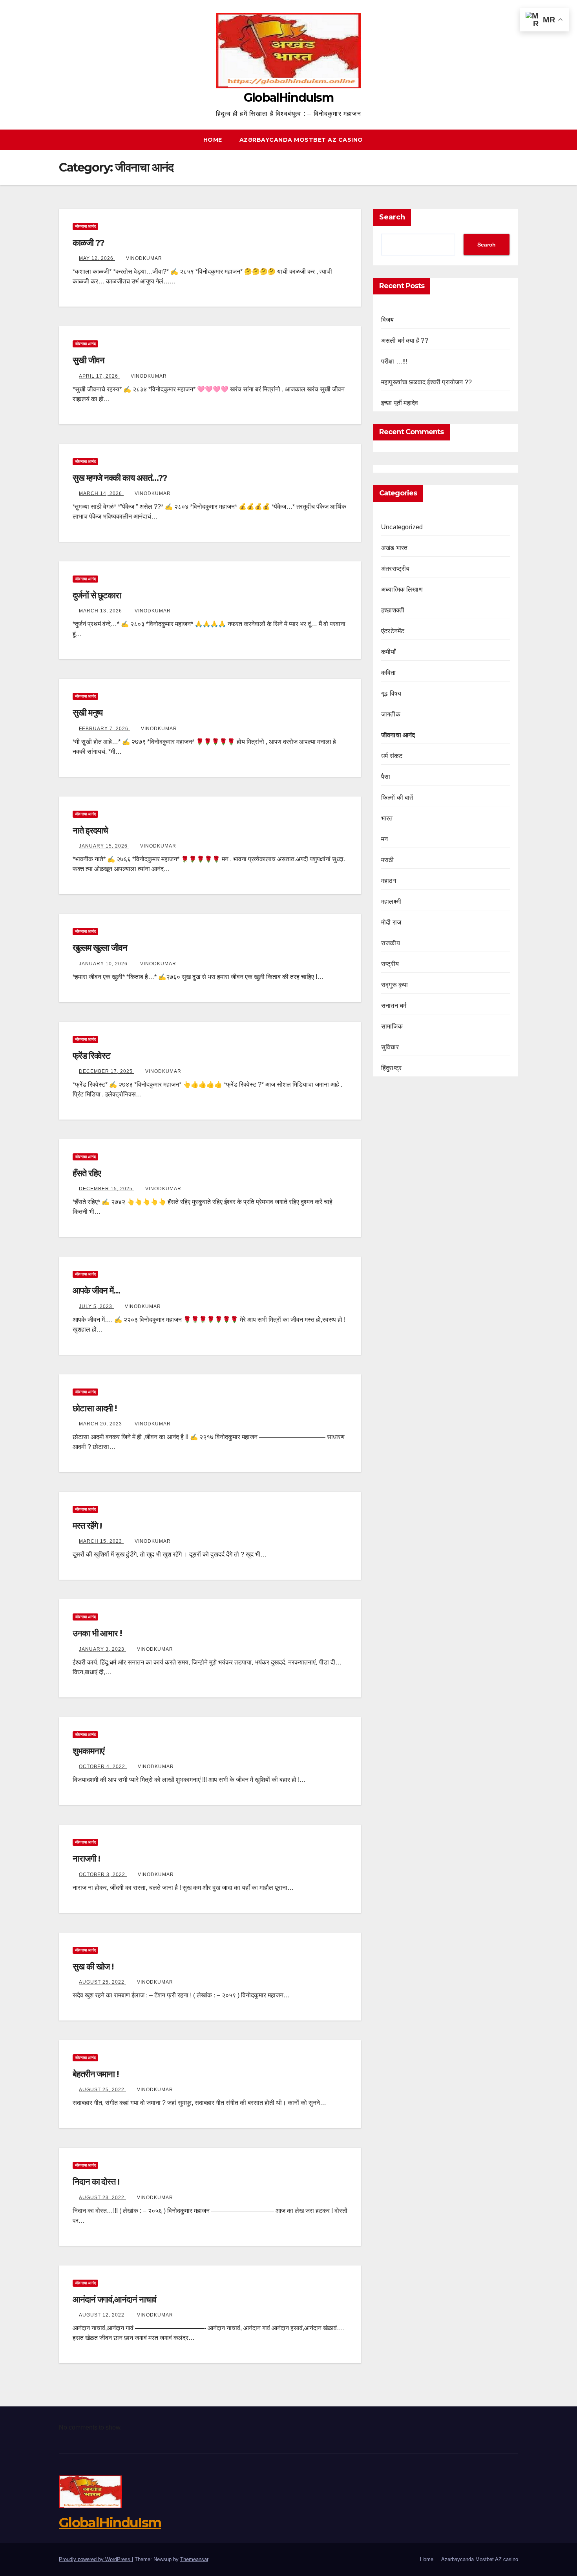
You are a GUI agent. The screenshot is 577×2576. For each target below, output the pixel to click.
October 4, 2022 (103, 1767)
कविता (389, 673)
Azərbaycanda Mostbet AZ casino (301, 140)
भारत (387, 818)
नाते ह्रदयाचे (90, 830)
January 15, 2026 (104, 846)
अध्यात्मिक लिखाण (402, 589)
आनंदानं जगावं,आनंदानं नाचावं (114, 2299)
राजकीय (391, 943)
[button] (516, 140)
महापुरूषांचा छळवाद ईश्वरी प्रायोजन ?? (426, 382)
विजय (388, 320)
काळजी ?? (88, 243)
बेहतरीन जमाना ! (96, 2074)
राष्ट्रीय (390, 964)
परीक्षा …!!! (394, 361)
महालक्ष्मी (391, 902)
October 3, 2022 (103, 1874)
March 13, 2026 (101, 611)
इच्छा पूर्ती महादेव (400, 403)
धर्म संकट (392, 756)
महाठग (389, 881)
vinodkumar (144, 258)
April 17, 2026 (99, 376)
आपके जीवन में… (96, 1291)
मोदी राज (391, 922)
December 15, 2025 (107, 1189)
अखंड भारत (394, 548)
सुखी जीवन (88, 360)
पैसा (386, 777)
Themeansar (194, 2559)
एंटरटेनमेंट (393, 631)
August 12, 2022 (102, 2315)
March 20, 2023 (101, 1424)
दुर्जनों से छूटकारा (97, 595)
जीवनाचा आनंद (85, 226)
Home (213, 140)
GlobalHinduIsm (288, 98)
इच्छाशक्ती (393, 610)
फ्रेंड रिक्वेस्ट (91, 1056)
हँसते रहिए (87, 1173)
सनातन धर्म (394, 1006)
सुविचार (390, 1047)
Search (392, 217)
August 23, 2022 (102, 2198)
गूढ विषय (391, 693)
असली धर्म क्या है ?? (405, 341)
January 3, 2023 (102, 1649)
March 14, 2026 (101, 493)
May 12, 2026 (97, 258)
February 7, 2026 (104, 729)
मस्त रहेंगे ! (87, 1526)
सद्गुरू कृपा (394, 985)
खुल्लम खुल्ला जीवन (100, 948)
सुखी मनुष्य (88, 713)
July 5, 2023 (96, 1306)
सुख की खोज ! (93, 1967)
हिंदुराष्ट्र (391, 1068)
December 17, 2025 (107, 1071)
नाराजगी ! (86, 1859)
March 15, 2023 (101, 1541)
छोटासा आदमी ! (95, 1408)
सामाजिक (392, 1026)
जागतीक (391, 714)
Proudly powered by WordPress (95, 2559)
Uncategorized (402, 527)
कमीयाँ (389, 652)
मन (384, 839)
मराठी (388, 860)
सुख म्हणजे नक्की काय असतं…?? (120, 478)
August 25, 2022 (102, 1982)
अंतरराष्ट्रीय (395, 569)
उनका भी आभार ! (97, 1633)
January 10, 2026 (104, 964)
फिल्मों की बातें (397, 797)
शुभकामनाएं (88, 1751)
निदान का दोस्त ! (96, 2182)
